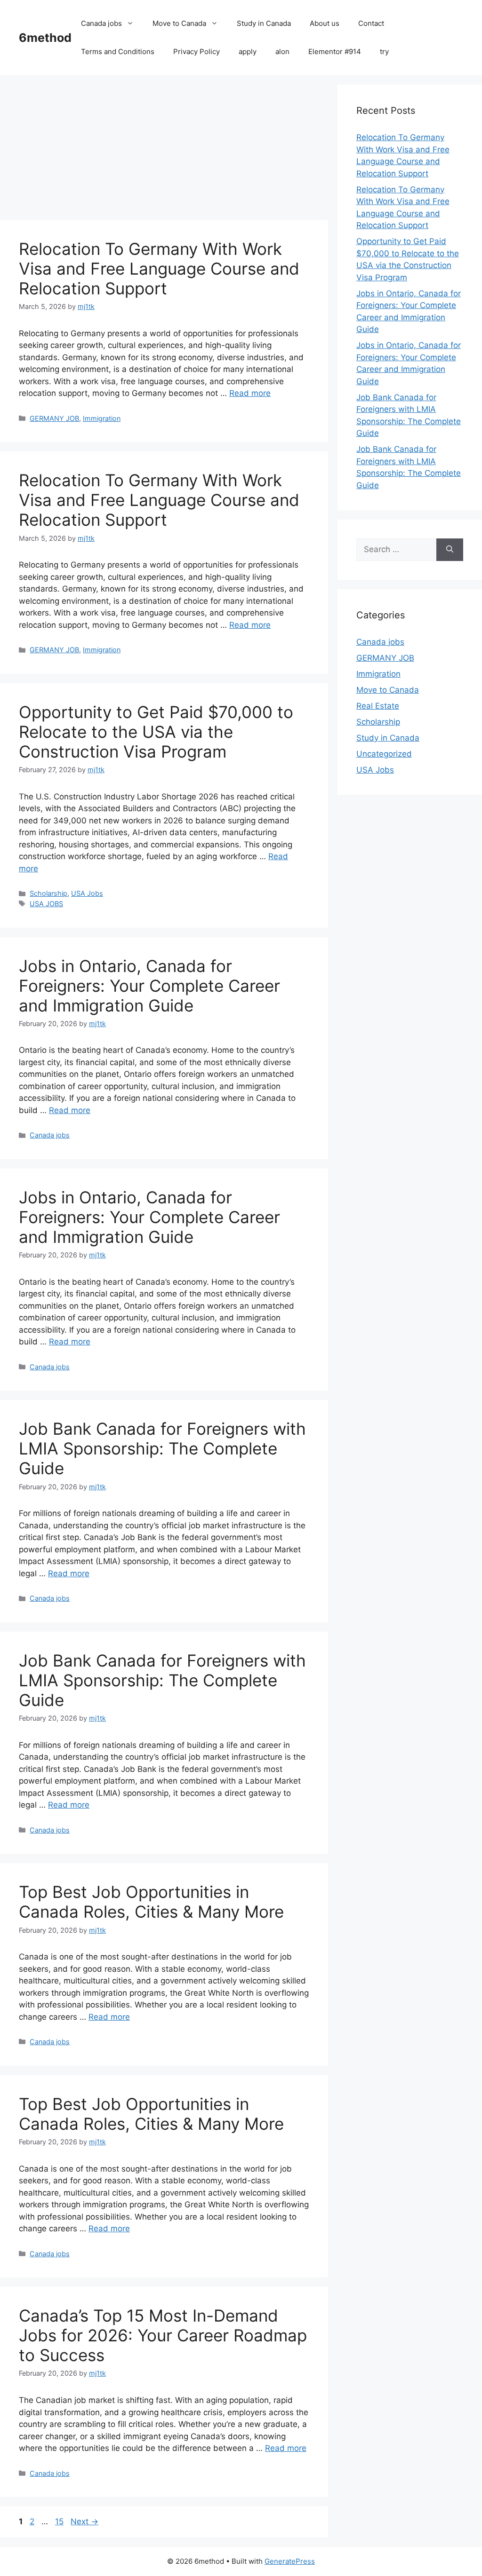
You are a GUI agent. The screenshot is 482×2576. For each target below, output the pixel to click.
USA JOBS (46, 904)
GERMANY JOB (54, 418)
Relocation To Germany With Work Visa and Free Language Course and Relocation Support (159, 269)
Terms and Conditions (118, 51)
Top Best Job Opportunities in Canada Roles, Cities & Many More (151, 1902)
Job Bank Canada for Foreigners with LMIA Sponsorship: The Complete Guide (162, 1448)
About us (325, 23)
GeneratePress (290, 2561)
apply (248, 51)
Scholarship (48, 893)
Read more (250, 393)
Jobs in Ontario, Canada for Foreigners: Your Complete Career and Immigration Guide (149, 986)
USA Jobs (87, 893)
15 (60, 2521)
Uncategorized (384, 754)
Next (84, 2521)
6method (45, 38)
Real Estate (378, 706)
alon (282, 51)
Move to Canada (179, 23)
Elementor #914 (335, 51)
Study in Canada (264, 23)
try (384, 51)
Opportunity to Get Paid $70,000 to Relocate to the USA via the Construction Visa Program (156, 732)
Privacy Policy (197, 51)
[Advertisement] (164, 150)
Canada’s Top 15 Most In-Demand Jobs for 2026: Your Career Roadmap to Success (163, 2335)
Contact (371, 23)
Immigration (102, 418)
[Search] (450, 550)
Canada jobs (101, 23)
